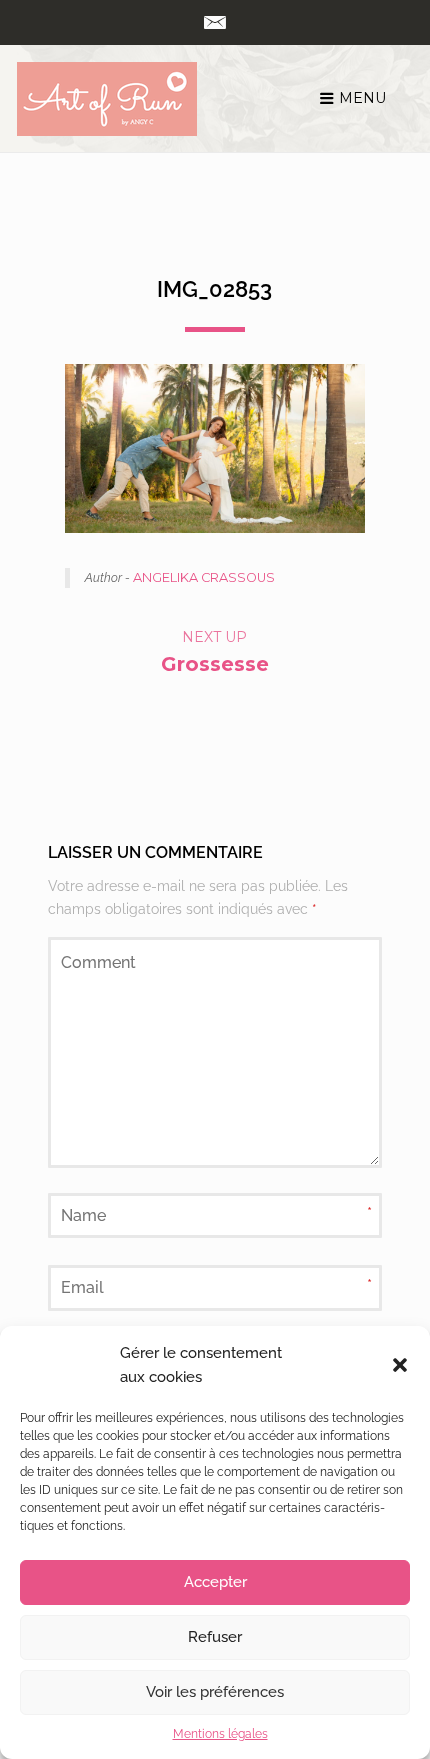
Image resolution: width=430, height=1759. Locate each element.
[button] (400, 1365)
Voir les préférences (215, 1692)
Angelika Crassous (204, 577)
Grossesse (215, 664)
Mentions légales (220, 1734)
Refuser (215, 1637)
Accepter (215, 1582)
